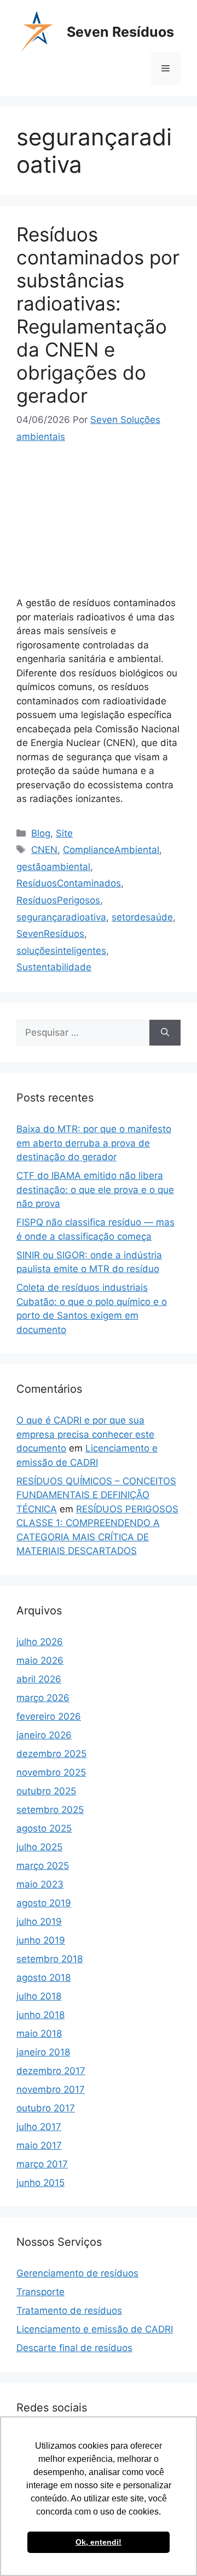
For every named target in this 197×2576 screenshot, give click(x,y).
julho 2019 (39, 1922)
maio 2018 (39, 2033)
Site (64, 833)
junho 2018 (40, 2015)
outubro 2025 (46, 1791)
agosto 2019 (44, 1903)
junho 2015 (40, 2183)
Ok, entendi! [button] (99, 2542)
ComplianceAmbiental (111, 850)
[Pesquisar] (165, 1033)
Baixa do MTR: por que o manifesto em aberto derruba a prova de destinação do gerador (94, 1143)
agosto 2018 (44, 1978)
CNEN (44, 850)
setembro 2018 (50, 1959)
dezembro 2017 (51, 2071)
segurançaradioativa (61, 917)
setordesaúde (142, 917)
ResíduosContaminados (69, 883)
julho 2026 (40, 1642)
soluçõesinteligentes (61, 951)
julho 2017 (39, 2127)
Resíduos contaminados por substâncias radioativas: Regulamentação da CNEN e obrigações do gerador (98, 315)
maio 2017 (39, 2145)
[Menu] (166, 69)
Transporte (40, 2292)
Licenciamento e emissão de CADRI (95, 2329)
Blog (41, 833)
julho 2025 (39, 1847)
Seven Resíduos (120, 32)
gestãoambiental (53, 867)
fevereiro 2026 (49, 1716)
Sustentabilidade (54, 967)
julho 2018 (39, 1996)
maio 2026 (40, 1660)
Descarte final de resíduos (74, 2348)
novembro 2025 (51, 1772)
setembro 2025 (50, 1810)
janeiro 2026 (44, 1735)
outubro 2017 (46, 2108)
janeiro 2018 (43, 2052)
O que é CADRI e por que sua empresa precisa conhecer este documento (85, 1434)
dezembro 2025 (51, 1754)
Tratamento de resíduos (69, 2311)
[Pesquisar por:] (83, 1033)
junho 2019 (41, 1940)
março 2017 (42, 2164)
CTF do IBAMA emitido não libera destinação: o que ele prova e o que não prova (95, 1190)
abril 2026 (39, 1679)
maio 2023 (40, 1884)
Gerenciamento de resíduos (77, 2273)
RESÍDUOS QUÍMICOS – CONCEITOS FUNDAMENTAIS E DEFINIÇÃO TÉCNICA (96, 1495)
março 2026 (43, 1698)
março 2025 (43, 1866)
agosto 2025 (44, 1828)
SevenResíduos (50, 934)
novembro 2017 (51, 2089)
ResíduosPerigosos (58, 900)
